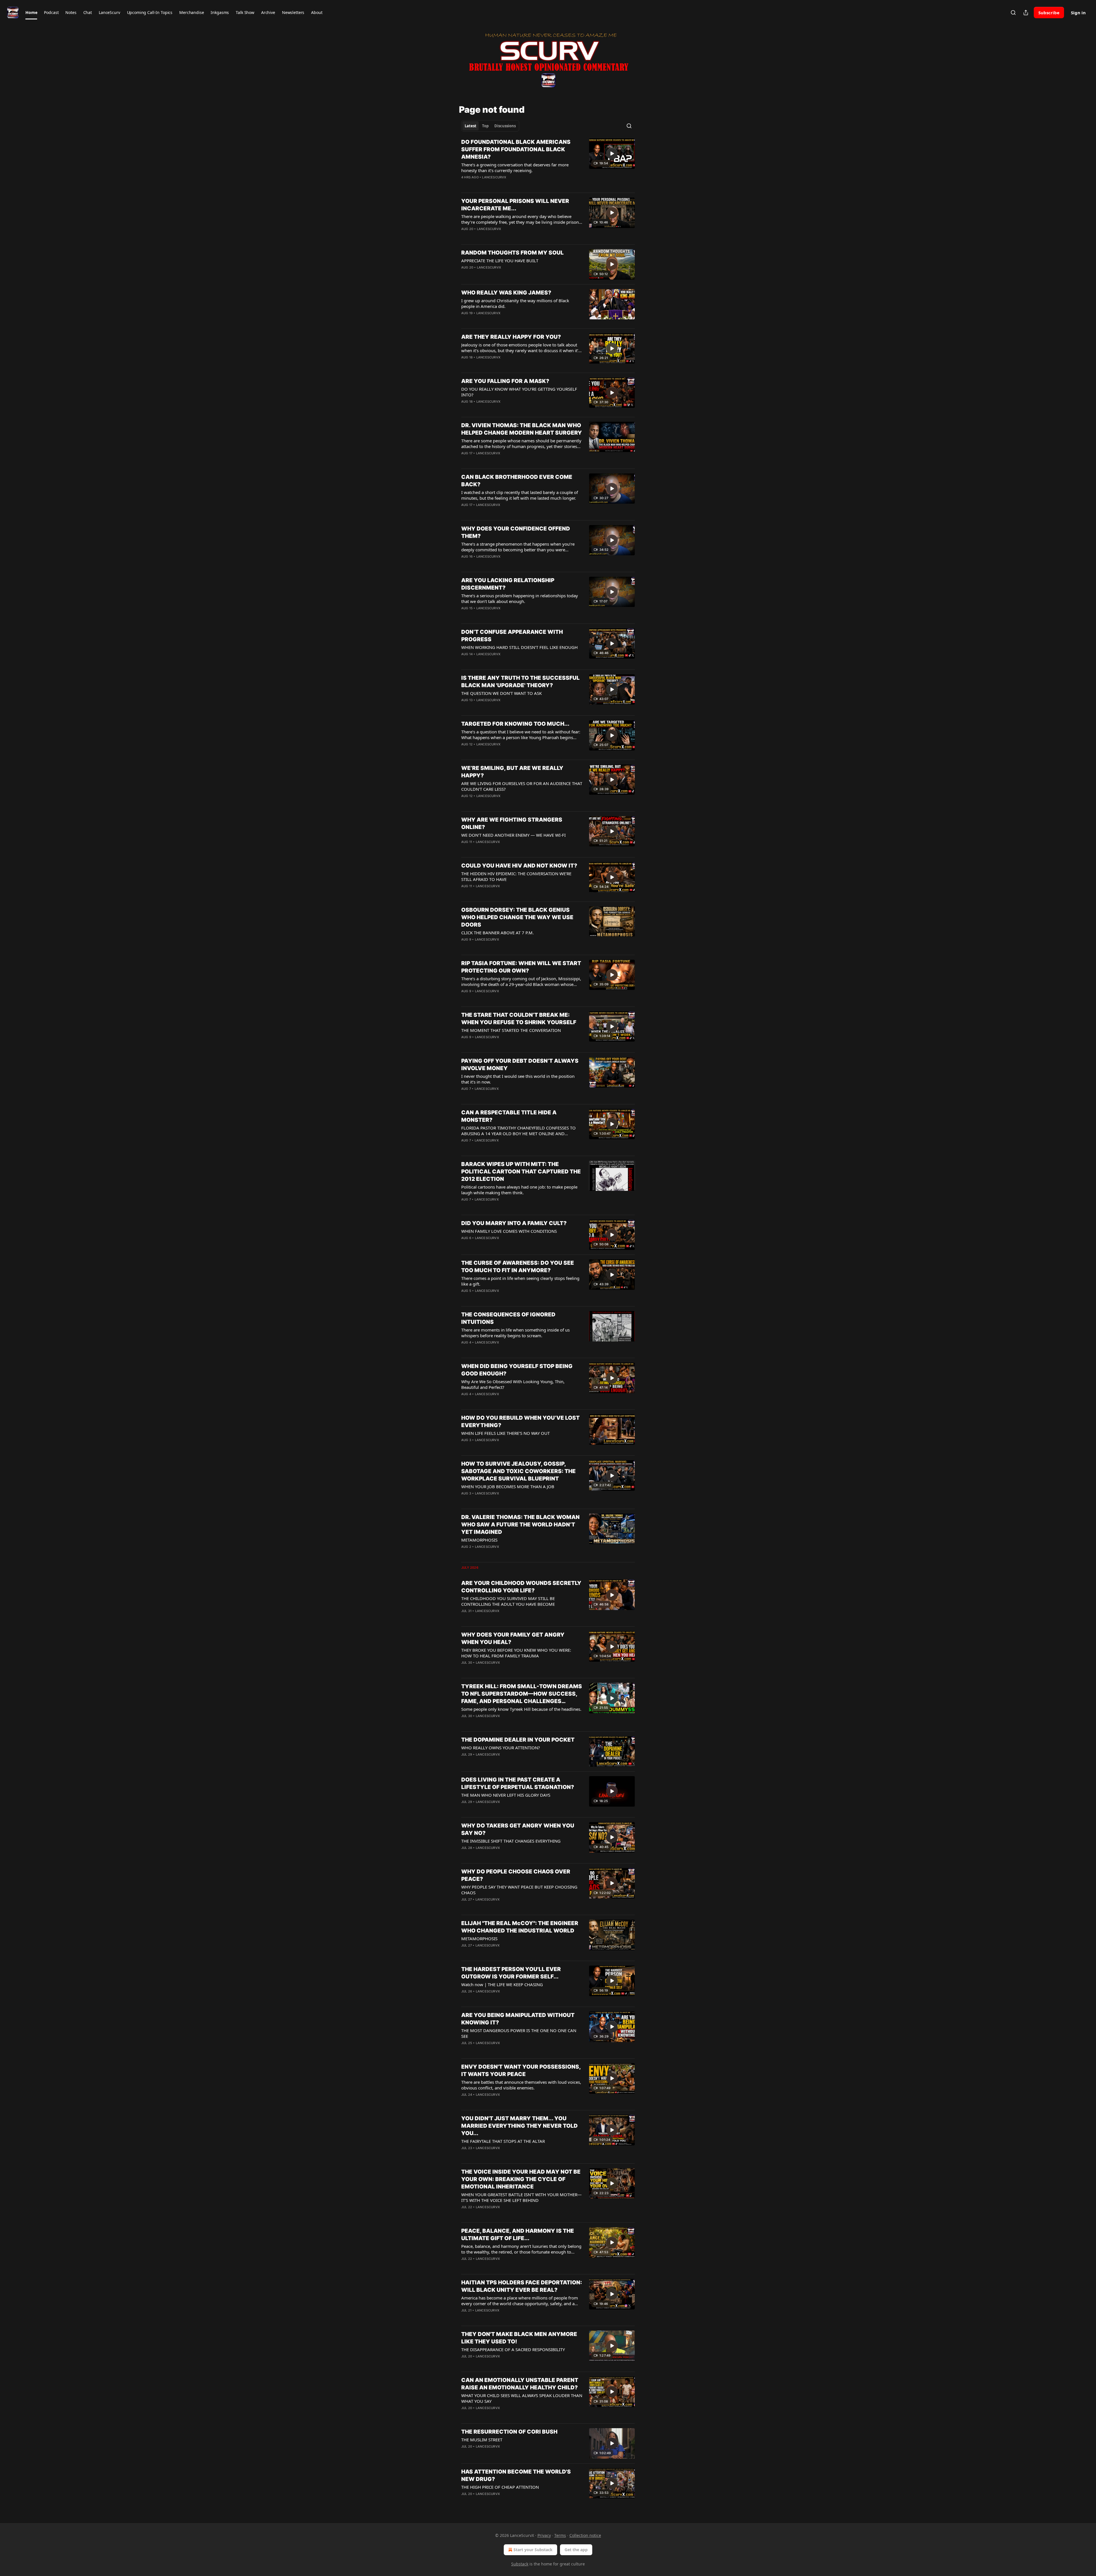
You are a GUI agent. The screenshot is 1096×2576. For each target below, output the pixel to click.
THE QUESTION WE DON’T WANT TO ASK (501, 693)
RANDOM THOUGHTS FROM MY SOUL (512, 253)
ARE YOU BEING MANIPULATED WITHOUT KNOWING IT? (518, 2019)
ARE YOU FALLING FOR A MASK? (505, 381)
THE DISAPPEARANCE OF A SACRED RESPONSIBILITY (513, 2349)
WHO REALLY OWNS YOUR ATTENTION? (501, 1748)
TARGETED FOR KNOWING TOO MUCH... (515, 724)
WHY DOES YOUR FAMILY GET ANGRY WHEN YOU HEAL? (513, 1638)
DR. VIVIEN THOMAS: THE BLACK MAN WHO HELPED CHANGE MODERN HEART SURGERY (522, 429)
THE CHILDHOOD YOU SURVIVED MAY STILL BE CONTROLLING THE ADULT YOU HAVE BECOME (508, 1601)
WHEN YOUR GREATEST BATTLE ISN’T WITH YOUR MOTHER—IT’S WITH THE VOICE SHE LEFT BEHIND (521, 2197)
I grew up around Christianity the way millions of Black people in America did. (515, 303)
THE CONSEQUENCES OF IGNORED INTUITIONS (508, 1318)
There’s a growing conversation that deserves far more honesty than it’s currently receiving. (515, 168)
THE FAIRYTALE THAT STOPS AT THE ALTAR (503, 2141)
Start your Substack (533, 2550)
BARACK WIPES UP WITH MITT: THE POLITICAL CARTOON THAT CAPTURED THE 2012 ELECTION (521, 1172)
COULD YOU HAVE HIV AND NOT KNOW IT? (519, 866)
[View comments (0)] (503, 185)
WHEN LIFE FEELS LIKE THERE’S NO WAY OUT (505, 1433)
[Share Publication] (1026, 13)
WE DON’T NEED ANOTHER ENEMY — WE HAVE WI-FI (513, 835)
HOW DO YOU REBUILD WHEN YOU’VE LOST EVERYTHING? (520, 1422)
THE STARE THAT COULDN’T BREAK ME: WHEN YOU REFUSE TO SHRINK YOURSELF (519, 1019)
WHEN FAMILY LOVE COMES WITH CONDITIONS (509, 1231)
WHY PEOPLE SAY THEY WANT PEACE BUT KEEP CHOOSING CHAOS (519, 1890)
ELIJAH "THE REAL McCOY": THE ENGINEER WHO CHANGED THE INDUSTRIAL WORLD (520, 1927)
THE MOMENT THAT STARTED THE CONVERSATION (511, 1030)
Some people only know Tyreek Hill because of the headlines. (521, 1709)
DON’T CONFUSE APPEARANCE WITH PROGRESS (512, 636)
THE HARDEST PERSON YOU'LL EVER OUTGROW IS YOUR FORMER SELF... (511, 1973)
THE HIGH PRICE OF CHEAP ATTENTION (500, 2487)
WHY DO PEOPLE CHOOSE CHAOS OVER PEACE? (516, 1875)
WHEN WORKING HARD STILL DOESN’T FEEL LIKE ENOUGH (519, 647)
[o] (612, 154)
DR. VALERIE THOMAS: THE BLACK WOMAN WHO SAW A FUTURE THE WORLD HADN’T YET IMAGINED (520, 1525)
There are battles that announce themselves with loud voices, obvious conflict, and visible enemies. (521, 2085)
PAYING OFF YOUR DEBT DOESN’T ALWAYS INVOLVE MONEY (520, 1065)
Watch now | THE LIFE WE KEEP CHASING (502, 1984)
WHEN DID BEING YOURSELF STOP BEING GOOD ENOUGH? (517, 1370)
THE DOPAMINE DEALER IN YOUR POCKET (518, 1740)
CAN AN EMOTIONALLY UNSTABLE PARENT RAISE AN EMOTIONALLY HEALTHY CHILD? (520, 2384)
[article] (548, 163)
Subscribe (1049, 13)
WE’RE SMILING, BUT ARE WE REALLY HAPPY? (512, 772)
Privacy (544, 2535)
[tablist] (490, 126)
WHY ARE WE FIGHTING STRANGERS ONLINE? (512, 823)
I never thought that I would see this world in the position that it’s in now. (518, 1079)
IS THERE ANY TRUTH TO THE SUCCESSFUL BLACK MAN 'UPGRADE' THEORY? (520, 682)
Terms (560, 2535)
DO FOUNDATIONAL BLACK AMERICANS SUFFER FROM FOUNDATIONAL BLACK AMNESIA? (516, 149)
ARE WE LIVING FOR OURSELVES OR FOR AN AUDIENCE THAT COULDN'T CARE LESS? (522, 786)
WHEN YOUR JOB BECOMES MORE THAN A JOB (508, 1486)
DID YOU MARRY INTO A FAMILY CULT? (514, 1223)
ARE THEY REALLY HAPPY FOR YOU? (511, 337)
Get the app (576, 2550)
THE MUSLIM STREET (482, 2440)
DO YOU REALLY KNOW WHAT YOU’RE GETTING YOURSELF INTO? (519, 392)
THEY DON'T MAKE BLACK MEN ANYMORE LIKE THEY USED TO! (519, 2338)
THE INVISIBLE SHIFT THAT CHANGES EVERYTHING (511, 1841)
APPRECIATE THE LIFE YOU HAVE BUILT (500, 261)
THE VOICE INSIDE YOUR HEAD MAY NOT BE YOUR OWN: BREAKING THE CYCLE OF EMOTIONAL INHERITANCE (521, 2179)
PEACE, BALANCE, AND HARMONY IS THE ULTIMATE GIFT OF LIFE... (518, 2235)
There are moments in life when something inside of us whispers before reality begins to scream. (515, 1333)
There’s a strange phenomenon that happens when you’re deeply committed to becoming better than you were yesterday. (518, 547)
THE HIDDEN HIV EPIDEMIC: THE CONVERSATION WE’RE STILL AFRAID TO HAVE (516, 876)
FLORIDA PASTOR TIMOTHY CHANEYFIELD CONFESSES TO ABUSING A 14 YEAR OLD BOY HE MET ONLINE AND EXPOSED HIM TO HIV (518, 1131)
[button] (31, 13)
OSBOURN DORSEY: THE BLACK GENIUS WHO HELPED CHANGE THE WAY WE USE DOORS (517, 917)
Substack (520, 2564)
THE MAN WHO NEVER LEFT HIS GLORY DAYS (506, 1795)
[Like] (465, 185)
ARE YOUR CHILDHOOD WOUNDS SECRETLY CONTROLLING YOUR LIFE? (521, 1587)
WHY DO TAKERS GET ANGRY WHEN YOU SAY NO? (518, 1829)
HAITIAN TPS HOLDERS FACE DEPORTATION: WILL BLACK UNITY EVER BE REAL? (522, 2286)
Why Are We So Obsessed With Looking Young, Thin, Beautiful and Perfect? (513, 1384)
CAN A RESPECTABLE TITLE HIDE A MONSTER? (509, 1116)
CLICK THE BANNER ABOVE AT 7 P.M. (497, 933)
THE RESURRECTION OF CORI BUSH (509, 2432)
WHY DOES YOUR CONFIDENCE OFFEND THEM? (516, 532)
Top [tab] (485, 126)
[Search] (1013, 13)
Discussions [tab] (505, 126)
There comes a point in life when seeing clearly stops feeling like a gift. (520, 1281)
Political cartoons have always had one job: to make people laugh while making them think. (519, 1190)
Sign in (1078, 13)
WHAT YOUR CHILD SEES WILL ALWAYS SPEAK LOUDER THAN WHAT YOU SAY (522, 2398)
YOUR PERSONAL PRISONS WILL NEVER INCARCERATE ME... (515, 205)
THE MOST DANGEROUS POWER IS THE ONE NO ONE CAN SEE (519, 2033)
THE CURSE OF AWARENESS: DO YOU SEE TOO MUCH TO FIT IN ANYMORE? (518, 1267)
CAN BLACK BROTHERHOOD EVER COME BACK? (517, 481)
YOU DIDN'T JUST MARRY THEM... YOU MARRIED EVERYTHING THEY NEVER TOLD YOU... (519, 2126)
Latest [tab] (471, 126)
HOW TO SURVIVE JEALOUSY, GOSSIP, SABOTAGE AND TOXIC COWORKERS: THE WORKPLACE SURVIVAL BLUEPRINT (518, 1471)
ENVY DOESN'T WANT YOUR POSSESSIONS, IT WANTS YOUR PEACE (521, 2070)
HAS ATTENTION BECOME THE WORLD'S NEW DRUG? (516, 2475)
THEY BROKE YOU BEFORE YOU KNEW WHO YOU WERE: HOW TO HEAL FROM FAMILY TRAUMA (516, 1653)
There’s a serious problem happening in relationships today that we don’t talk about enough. (520, 598)
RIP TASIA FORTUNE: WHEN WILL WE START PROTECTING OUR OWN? (521, 967)
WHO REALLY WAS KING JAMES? (506, 293)
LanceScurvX (494, 177)
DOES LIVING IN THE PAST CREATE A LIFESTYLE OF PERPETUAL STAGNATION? (518, 1783)
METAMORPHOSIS (479, 1540)
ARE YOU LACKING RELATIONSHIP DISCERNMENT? (508, 584)
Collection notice (585, 2535)
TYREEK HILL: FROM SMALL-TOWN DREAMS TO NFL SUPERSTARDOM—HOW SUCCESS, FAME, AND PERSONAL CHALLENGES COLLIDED (522, 1694)
